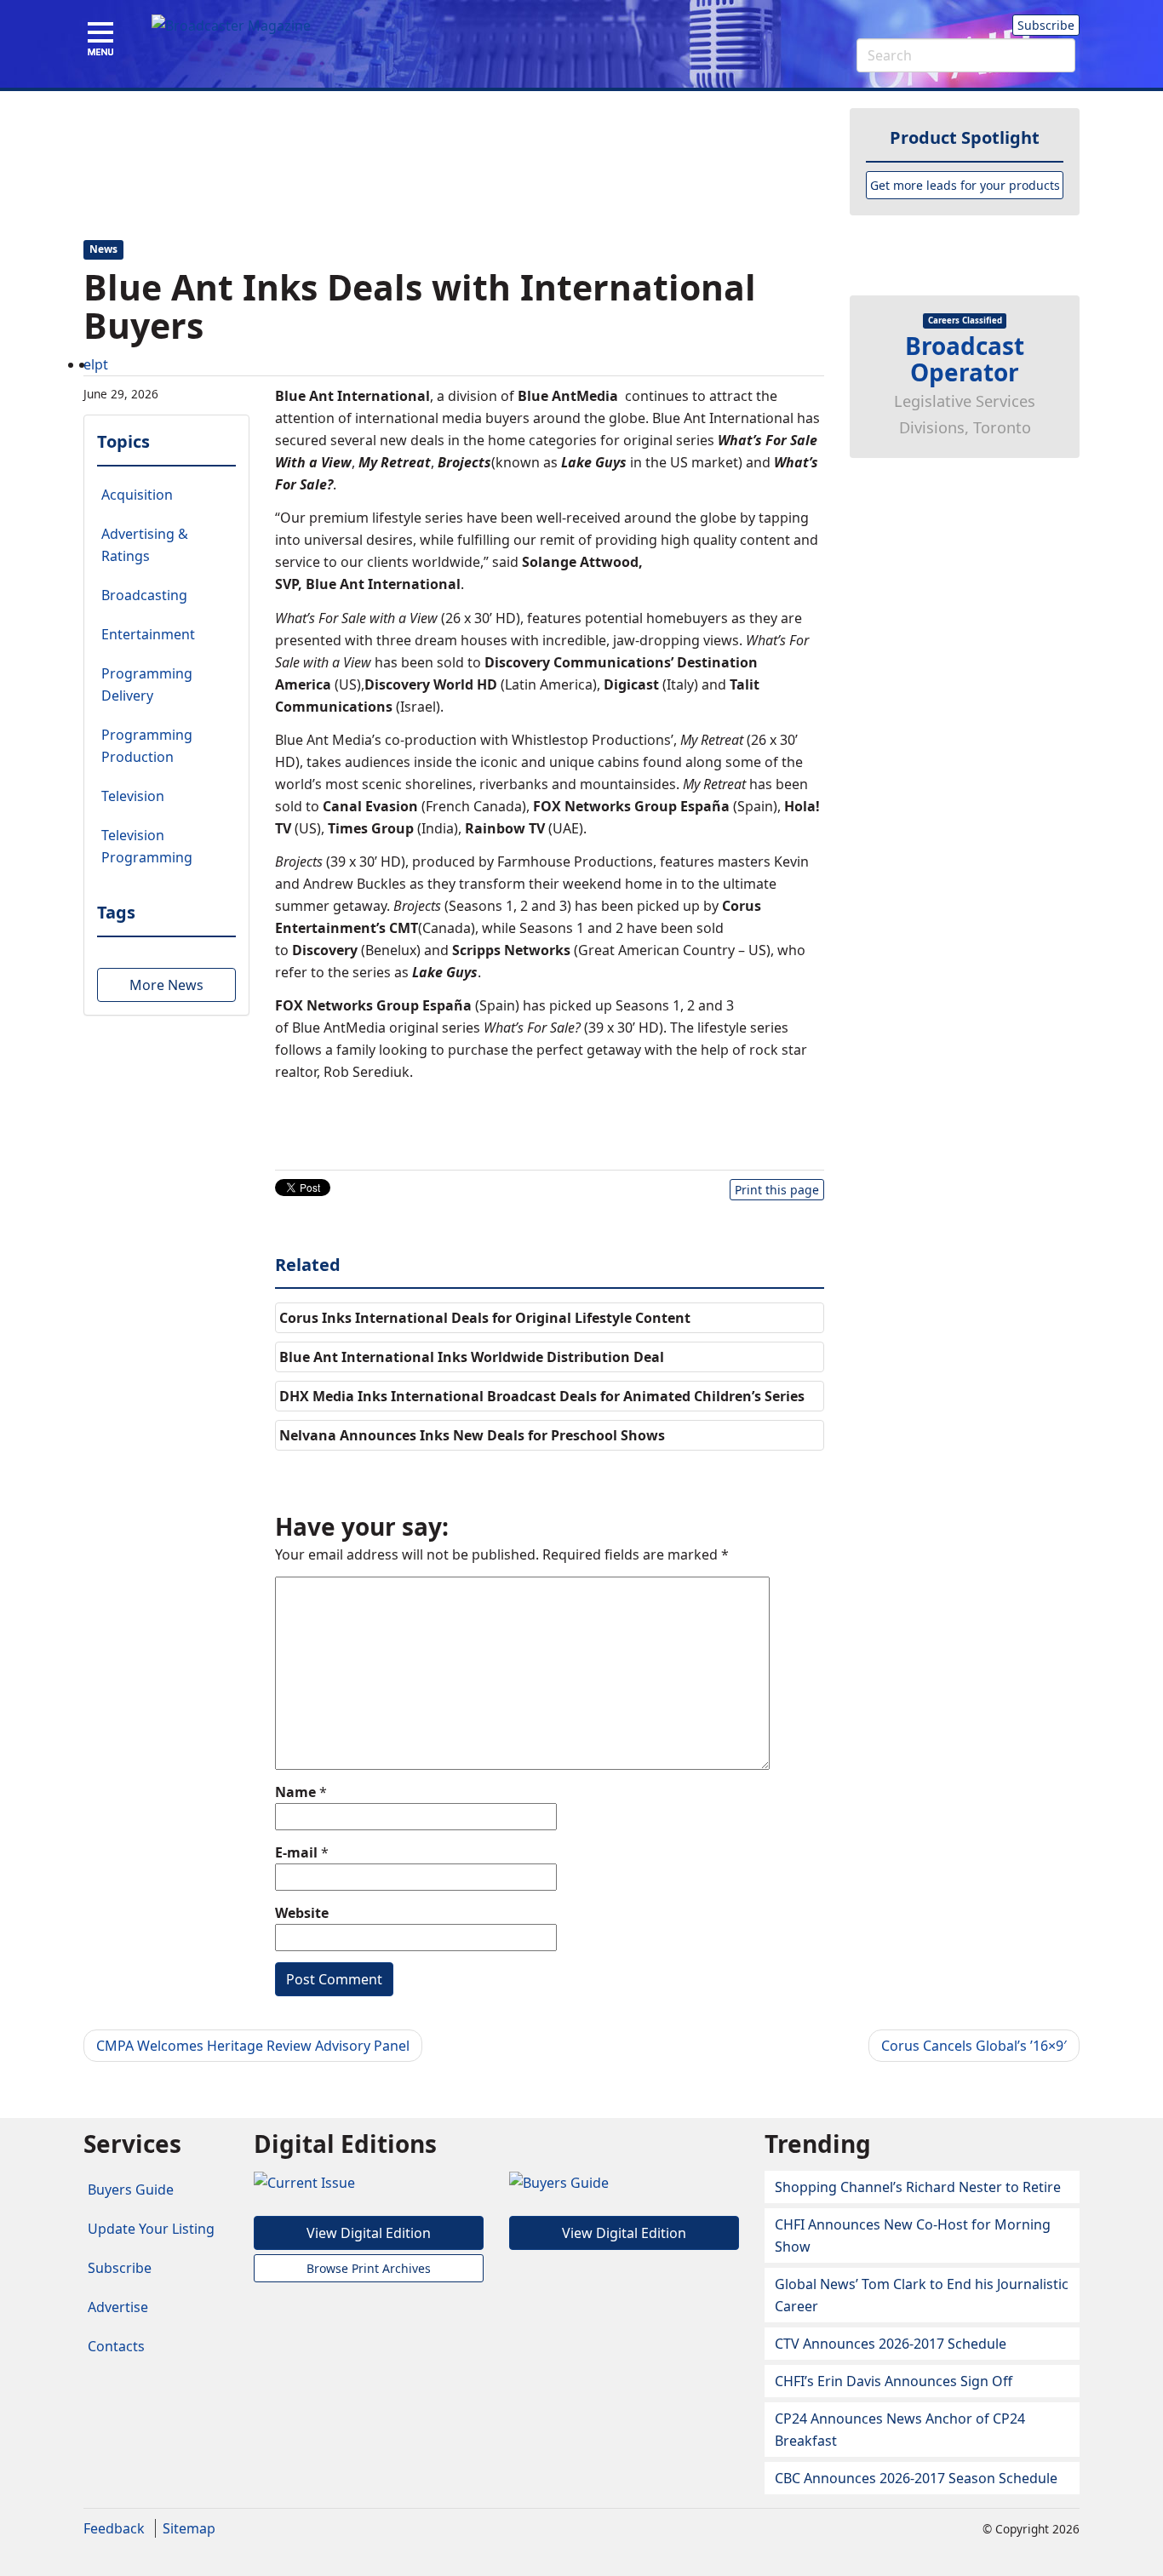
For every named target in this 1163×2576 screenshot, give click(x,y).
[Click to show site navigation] (100, 40)
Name (295, 1792)
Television (133, 796)
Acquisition (137, 495)
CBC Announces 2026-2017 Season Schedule (916, 2478)
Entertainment (148, 634)
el (89, 364)
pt (101, 364)
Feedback (114, 2528)
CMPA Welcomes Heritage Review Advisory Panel (253, 2046)
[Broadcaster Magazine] (231, 25)
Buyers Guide (131, 2190)
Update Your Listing (151, 2229)
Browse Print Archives (369, 2268)
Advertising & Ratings (145, 545)
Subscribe (1046, 25)
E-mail (296, 1852)
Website (302, 1913)
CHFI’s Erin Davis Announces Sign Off (894, 2381)
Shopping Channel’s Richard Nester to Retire (918, 2187)
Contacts (116, 2346)
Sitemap (189, 2528)
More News (166, 985)
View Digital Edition (369, 2233)
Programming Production (147, 746)
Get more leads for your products (965, 185)
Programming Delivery (147, 684)
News (103, 250)
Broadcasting (144, 595)
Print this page (777, 1190)
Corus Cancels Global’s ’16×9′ (974, 2046)
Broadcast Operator (965, 359)
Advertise (118, 2307)
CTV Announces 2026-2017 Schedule (891, 2344)
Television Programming (147, 846)
